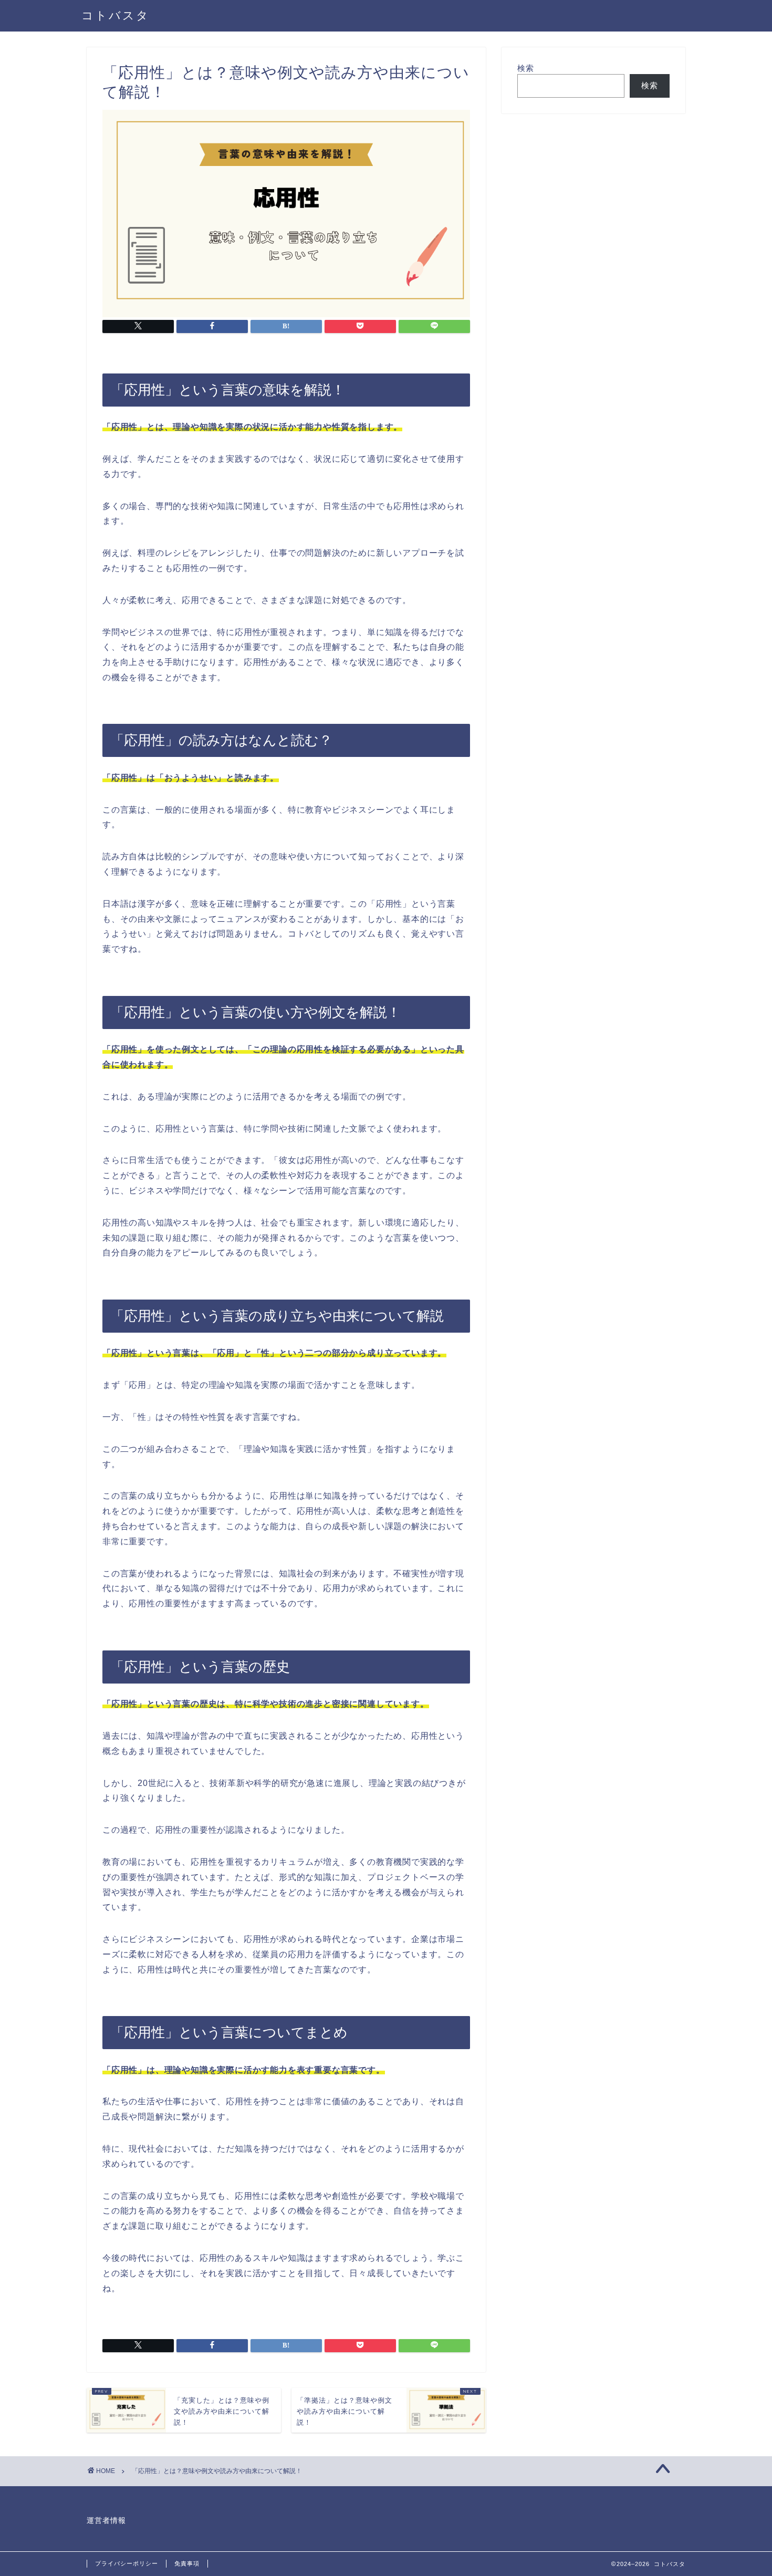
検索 (526, 68)
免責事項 (187, 2563)
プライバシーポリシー (127, 2563)
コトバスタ (116, 15)
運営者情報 (106, 2521)
